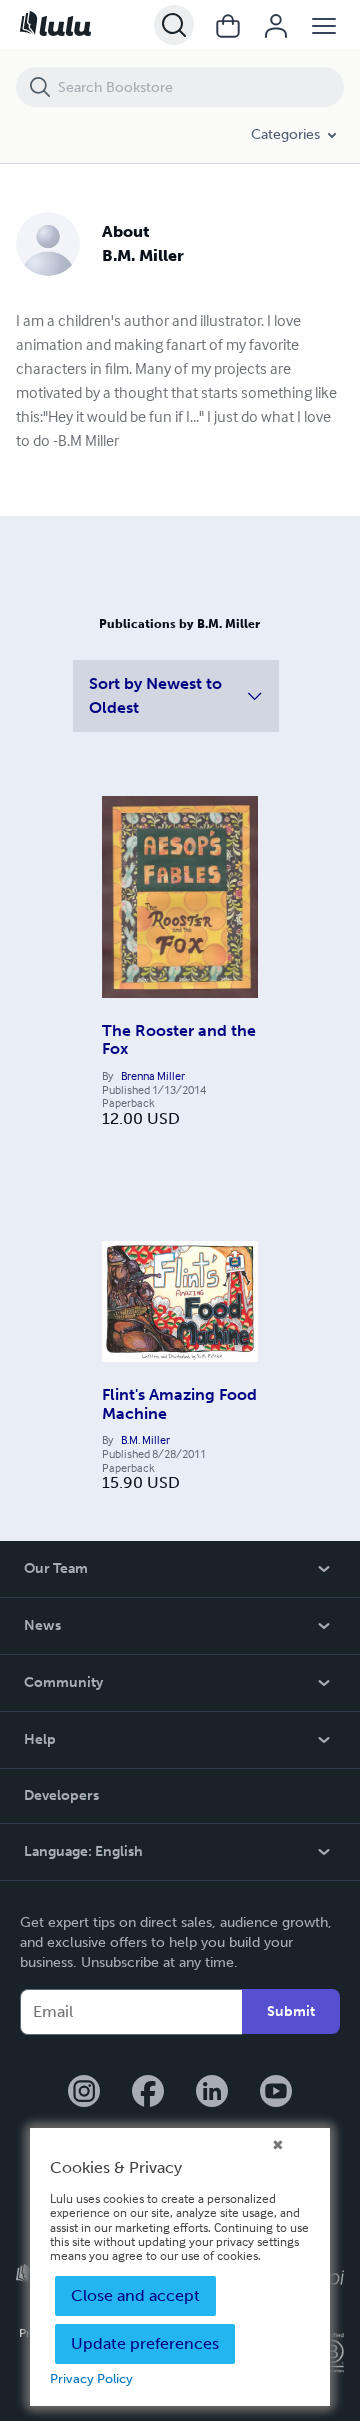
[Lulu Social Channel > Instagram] (84, 2093)
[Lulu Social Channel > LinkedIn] (212, 2093)
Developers (61, 1795)
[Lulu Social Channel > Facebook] (148, 2093)
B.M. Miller (145, 1440)
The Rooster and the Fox (179, 1039)
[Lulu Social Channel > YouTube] (276, 2093)
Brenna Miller (153, 1076)
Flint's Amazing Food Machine (179, 1403)
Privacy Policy (91, 2378)
